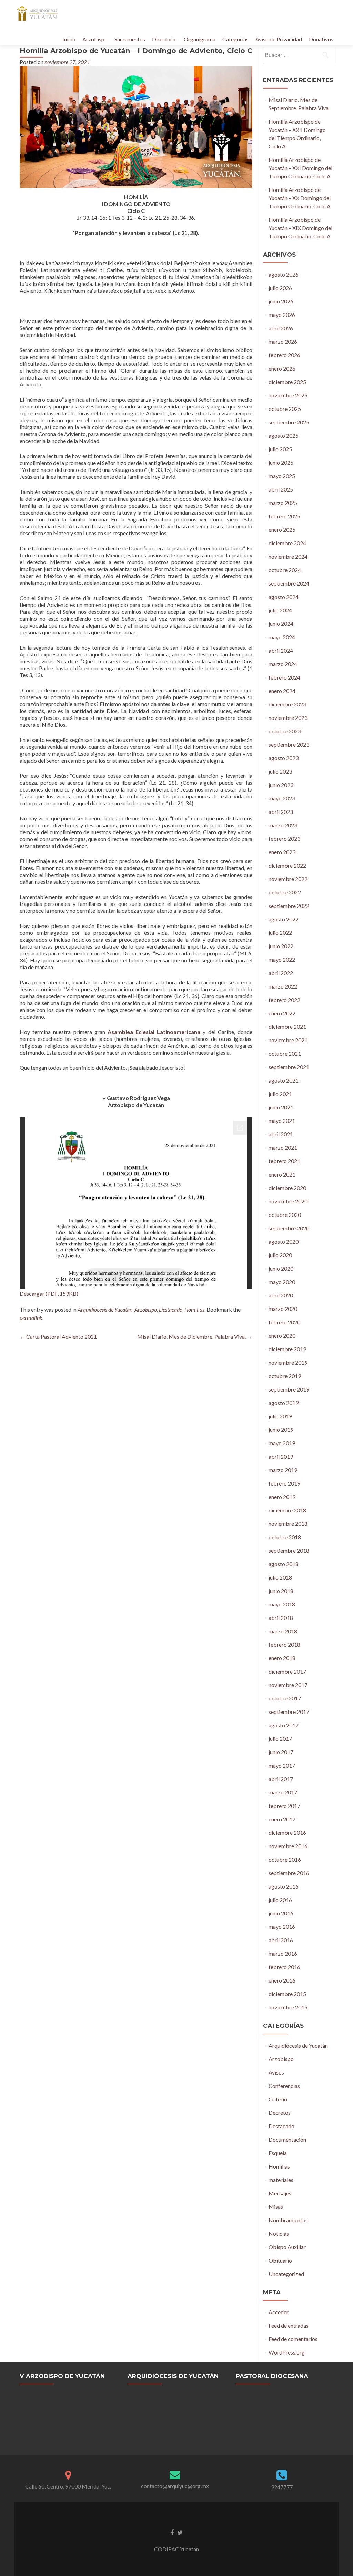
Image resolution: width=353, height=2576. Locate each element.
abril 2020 (281, 1295)
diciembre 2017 (287, 1671)
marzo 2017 (283, 1792)
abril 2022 (281, 973)
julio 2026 (280, 288)
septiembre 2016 (289, 1873)
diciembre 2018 (287, 1510)
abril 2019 (281, 1456)
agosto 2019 (284, 1403)
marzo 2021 (283, 1147)
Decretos (280, 2113)
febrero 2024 (284, 677)
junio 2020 (281, 1268)
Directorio (164, 39)
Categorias (235, 39)
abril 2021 (281, 1134)
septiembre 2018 (289, 1550)
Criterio (278, 2099)
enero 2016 (282, 1980)
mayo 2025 (282, 476)
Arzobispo (95, 39)
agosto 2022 (284, 919)
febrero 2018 (284, 1644)
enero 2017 (282, 1819)
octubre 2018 (285, 1537)
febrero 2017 (284, 1806)
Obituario (280, 2260)
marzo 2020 (283, 1309)
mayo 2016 (282, 1927)
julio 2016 (280, 1900)
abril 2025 (281, 489)
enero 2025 (282, 530)
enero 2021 (282, 1174)
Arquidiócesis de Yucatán (105, 1309)
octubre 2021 (285, 1053)
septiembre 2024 (289, 583)
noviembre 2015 (288, 2007)
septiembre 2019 (289, 1389)
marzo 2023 (283, 825)
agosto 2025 (284, 436)
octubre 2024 (285, 570)
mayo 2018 (282, 1604)
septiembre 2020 (289, 1228)
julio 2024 (280, 610)
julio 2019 (280, 1416)
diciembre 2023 (287, 704)
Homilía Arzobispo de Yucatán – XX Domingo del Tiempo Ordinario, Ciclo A (300, 198)
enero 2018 (282, 1658)
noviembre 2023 (288, 718)
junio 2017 (281, 1752)
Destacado (171, 1309)
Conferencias (284, 2086)
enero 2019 (282, 1497)
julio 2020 (280, 1255)
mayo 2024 (282, 637)
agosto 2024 (284, 597)
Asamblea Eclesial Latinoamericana (154, 1032)
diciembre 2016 (287, 1833)
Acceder (279, 2312)
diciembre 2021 (287, 1027)
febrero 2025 (284, 516)
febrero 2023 (284, 839)
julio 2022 (280, 933)
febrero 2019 (284, 1483)
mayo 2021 (282, 1121)
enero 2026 (282, 368)
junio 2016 (281, 1913)
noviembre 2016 (288, 1846)
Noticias (279, 2233)
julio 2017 (280, 1739)
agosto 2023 (284, 758)
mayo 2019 (282, 1443)
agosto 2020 (284, 1242)
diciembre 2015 (287, 1994)
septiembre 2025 (289, 422)
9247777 (282, 2487)
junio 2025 (281, 462)
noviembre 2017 (288, 1685)
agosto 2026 (284, 274)
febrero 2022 (284, 1000)
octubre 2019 (285, 1376)
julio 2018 (280, 1577)
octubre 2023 (285, 731)
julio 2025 (280, 449)
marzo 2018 (283, 1631)
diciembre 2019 (287, 1349)
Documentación (287, 2139)
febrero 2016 (284, 1967)
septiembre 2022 (289, 906)
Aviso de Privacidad (279, 39)
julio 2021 (280, 1094)
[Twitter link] (180, 2532)
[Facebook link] (172, 2532)
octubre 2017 (285, 1698)
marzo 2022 (283, 986)
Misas (276, 2207)
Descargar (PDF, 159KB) (49, 1294)
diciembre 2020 (287, 1188)
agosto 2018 (284, 1564)
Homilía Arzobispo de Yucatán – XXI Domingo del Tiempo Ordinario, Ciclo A (300, 168)
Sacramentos (130, 39)
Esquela (278, 2153)
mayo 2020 (282, 1282)
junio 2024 (281, 624)
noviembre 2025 (288, 395)
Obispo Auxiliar (287, 2247)
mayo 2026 (282, 315)
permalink (31, 1318)
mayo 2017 (282, 1765)
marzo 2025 (283, 503)
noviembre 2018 (288, 1524)
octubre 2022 (285, 892)
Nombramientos (288, 2220)
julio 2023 (280, 771)
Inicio (69, 39)
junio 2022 (281, 946)
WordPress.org (287, 2352)
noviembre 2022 (288, 879)
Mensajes (280, 2193)
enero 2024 (282, 691)
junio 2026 (281, 301)
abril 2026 (281, 328)
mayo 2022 (282, 959)
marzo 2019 (283, 1470)
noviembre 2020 (288, 1201)
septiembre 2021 (289, 1067)
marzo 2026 (283, 342)
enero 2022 (282, 1013)
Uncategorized (286, 2274)
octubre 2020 (285, 1215)
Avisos (276, 2072)
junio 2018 (281, 1591)
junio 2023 (281, 785)
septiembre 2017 (289, 1712)
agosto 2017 (284, 1725)
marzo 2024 (283, 664)
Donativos (321, 39)
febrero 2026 (284, 355)
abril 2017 (281, 1779)
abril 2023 (281, 812)
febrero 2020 (284, 1322)
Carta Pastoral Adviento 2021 (58, 1337)
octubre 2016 (285, 1859)
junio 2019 (281, 1430)
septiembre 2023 (289, 744)
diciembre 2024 (287, 543)
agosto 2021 (284, 1080)
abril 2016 (281, 1940)
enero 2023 (282, 852)
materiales (281, 2180)
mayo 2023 (282, 798)
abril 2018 (281, 1618)
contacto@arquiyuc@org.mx (175, 2486)
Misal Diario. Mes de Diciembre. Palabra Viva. (195, 1337)
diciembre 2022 (287, 865)
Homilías (194, 1309)
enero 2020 (282, 1336)
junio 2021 (281, 1107)
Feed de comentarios (293, 2339)
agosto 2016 (284, 1886)
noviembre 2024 (288, 556)
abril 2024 (281, 650)
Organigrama (200, 39)
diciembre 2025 (287, 382)
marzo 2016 (283, 1953)
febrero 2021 (284, 1161)
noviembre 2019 (288, 1362)
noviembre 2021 (288, 1040)
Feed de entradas (289, 2325)
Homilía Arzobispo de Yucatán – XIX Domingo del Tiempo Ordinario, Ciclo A (300, 228)
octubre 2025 (285, 409)
